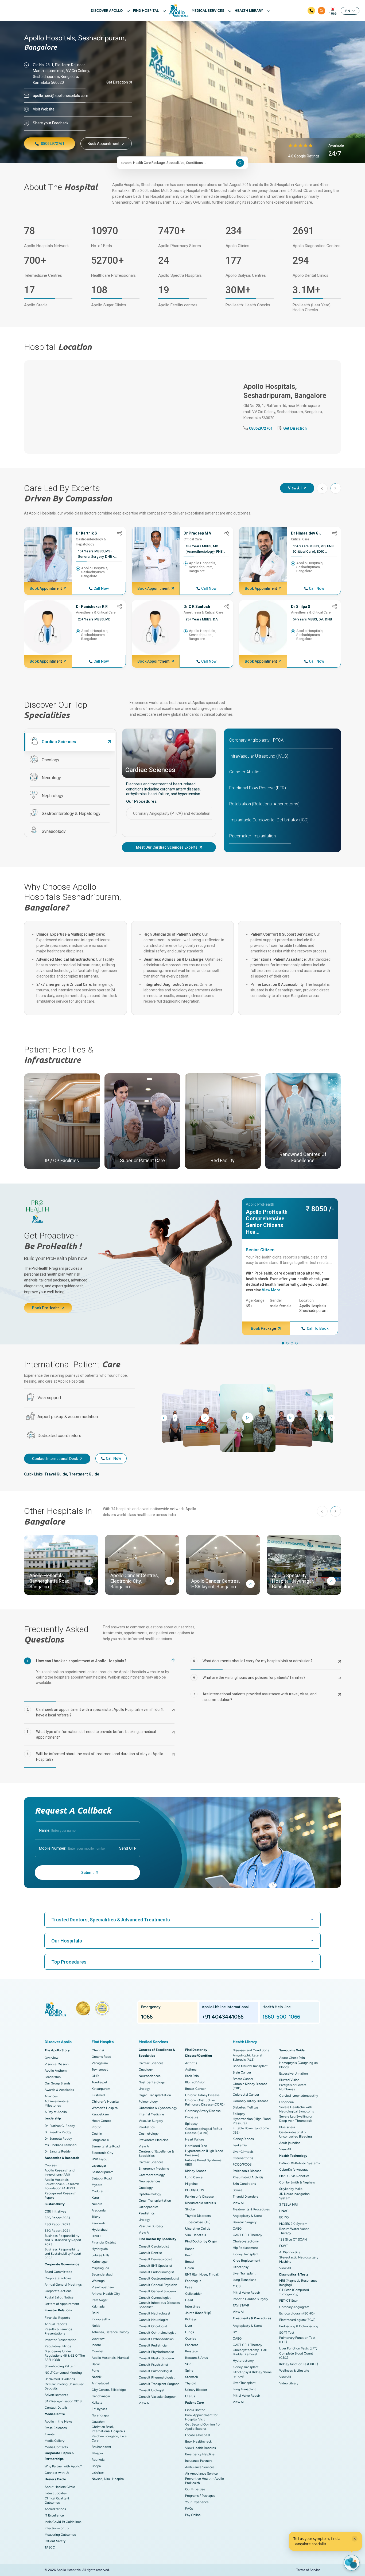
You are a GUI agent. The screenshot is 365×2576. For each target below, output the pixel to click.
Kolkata (97, 2403)
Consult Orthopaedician (156, 2339)
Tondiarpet (100, 2082)
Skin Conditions (244, 2184)
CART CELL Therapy (247, 2235)
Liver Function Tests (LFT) (298, 2348)
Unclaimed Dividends (60, 2379)
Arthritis (191, 2063)
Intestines (193, 2306)
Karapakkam (100, 2114)
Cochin (97, 2134)
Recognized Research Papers (61, 2195)
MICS (237, 2286)
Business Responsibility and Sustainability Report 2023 (63, 2240)
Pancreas (192, 2345)
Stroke (190, 2209)
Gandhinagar (101, 2396)
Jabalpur (98, 2472)
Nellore (97, 2204)
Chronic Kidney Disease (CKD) (250, 2086)
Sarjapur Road (102, 2178)
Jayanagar (99, 2166)
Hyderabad (100, 2230)
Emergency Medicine (154, 2169)
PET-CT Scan (289, 2301)
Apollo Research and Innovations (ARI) (60, 2173)
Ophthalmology (150, 2194)
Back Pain (192, 2076)
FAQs (189, 2508)
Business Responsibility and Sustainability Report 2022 (63, 2254)
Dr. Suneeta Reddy (58, 2139)
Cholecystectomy (246, 2241)
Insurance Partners (199, 2461)
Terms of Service (308, 2570)
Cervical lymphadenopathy (299, 2096)
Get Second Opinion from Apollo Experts (204, 2427)
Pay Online (193, 2515)
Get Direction (295, 428)
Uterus (190, 2396)
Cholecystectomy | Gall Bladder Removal (250, 2352)
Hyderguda (100, 2249)
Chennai (98, 2050)
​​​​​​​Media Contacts (56, 2447)
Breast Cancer (195, 2089)
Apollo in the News (59, 2421)
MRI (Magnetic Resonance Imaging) (298, 2283)
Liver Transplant (244, 2273)
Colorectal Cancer (246, 2095)
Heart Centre (101, 2121)
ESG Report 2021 (57, 2231)
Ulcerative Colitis (198, 2229)
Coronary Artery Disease (203, 2111)
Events (50, 2434)
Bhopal (97, 2466)
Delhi (95, 2313)
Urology (144, 2089)
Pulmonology (148, 2102)
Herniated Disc (196, 2146)
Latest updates (56, 2493)
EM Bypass (99, 2409)
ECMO (284, 2217)
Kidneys (191, 2319)
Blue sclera (287, 2127)
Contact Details (56, 2408)
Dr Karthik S (86, 533)
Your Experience (197, 2502)
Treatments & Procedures (251, 2209)
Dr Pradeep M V (197, 533)
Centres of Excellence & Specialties (156, 2154)
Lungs (190, 2332)
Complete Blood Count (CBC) (296, 2356)
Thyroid (191, 2383)
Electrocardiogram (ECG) (297, 2320)
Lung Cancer (194, 2177)
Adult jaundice (290, 2143)
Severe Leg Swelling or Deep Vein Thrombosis (296, 2119)
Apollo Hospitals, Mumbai (110, 2358)
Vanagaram (100, 2063)
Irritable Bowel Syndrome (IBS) (203, 2162)
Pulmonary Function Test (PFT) (297, 2340)
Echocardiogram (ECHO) (297, 2313)
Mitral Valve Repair (246, 2293)
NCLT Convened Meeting (63, 2373)
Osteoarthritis (243, 2158)
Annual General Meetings (63, 2285)
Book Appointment (104, 144)
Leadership (53, 2077)
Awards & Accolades (59, 2090)
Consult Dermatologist (155, 2259)
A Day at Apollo (56, 2112)
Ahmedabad (100, 2383)
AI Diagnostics (290, 2252)
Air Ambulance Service (201, 2474)
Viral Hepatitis (196, 2235)
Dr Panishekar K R (92, 607)
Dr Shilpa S (301, 607)
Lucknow (98, 2338)
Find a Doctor (195, 2410)
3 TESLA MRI (288, 2205)
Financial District (104, 2242)
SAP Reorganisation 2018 (63, 2401)
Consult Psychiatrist (154, 2365)
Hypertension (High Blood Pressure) (204, 2153)
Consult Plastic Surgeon (156, 2358)
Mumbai (97, 2351)
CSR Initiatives (55, 2211)
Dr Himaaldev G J (306, 533)
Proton (97, 2127)
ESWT (284, 2246)
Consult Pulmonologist (156, 2371)
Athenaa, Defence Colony (110, 2332)
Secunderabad (102, 2274)
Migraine (191, 2184)
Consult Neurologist (154, 2320)
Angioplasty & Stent (247, 2216)
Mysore (97, 2185)
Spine (189, 2371)
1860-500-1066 (281, 2017)
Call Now (101, 588)
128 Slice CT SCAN (293, 2239)
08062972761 (53, 144)
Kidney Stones (196, 2171)
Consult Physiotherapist (156, 2352)
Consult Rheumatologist (157, 2377)
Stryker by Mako (291, 2189)
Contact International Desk (55, 1459)
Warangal (98, 2281)
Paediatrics (147, 2127)
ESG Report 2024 (57, 2218)
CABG (237, 2229)
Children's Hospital (106, 2102)
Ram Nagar (100, 2300)
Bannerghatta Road (106, 2146)
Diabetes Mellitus (246, 2107)
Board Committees (58, 2272)
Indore (96, 2345)
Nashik (97, 2377)
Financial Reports (57, 2318)
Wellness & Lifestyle (294, 2371)
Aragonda (99, 2210)
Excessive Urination (294, 2074)
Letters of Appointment (62, 2304)
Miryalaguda (100, 2268)
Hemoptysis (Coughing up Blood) (298, 2065)
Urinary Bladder (196, 2390)
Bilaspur (97, 2453)
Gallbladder (193, 2294)
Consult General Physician (158, 2285)
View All (295, 488)
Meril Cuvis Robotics (294, 2176)
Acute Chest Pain (292, 2058)
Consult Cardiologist (154, 2246)
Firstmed (98, 2095)
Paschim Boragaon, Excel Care (110, 2438)
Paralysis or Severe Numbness (293, 2087)
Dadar (96, 2364)
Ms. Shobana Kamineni (61, 2145)
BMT (236, 2332)
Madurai (97, 2191)
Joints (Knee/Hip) (198, 2313)
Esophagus (193, 2281)
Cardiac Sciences (151, 2063)
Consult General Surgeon (157, 2291)
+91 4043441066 (223, 2017)
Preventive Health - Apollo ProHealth (205, 2481)
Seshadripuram (102, 2172)
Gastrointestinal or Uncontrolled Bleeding (296, 2134)
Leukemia (240, 2145)
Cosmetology (149, 2134)
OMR (95, 2076)
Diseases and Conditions (251, 2050)
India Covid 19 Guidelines (63, 2522)
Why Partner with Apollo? (63, 2466)
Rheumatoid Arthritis (201, 2203)
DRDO (96, 2236)
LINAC (284, 2211)
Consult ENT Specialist (156, 2266)
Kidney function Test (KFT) (299, 2364)
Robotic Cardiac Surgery (250, 2299)
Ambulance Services (200, 2467)
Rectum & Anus (197, 2358)
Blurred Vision (195, 2082)
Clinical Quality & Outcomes (57, 2500)
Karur (95, 2198)
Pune (95, 2371)
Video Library (289, 2383)
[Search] (321, 11)
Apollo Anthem (56, 2071)
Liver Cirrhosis (243, 2152)
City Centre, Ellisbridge (109, 2390)
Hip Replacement (245, 2248)
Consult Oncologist (153, 2326)
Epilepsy (191, 2124)
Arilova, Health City (106, 2294)
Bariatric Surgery (245, 2222)
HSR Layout (100, 2159)
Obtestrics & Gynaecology (158, 2108)
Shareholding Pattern (60, 2366)
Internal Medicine (151, 2114)
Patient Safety (55, 2541)
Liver (189, 2326)
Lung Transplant (244, 2280)
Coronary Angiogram (294, 2307)
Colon (190, 2268)
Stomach (192, 2377)
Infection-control (57, 2528)
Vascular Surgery (151, 2121)
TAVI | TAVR (241, 2305)
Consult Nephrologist (155, 2313)
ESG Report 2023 (57, 2224)
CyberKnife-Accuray (294, 2170)
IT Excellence (54, 2515)
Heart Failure (195, 2139)
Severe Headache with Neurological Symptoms (297, 2109)
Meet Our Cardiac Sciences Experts (167, 847)
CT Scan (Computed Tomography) (294, 2292)
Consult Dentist (150, 2253)
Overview (51, 2058)
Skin (188, 2364)
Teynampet (100, 2069)
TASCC (50, 2547)
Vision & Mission (57, 2064)
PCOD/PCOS (195, 2190)
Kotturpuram (101, 2089)
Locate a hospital (198, 2435)
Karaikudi (98, 2223)
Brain (189, 2255)
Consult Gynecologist (155, 2298)
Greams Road (101, 2057)
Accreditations (55, 2509)
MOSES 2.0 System (293, 2224)
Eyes (189, 2287)
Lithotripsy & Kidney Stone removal (252, 2374)
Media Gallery (55, 2441)
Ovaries (191, 2338)
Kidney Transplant (246, 2254)
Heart (189, 2300)
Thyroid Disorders (198, 2216)
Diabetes (192, 2117)
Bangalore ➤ (101, 2140)
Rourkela (98, 2460)
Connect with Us (57, 2473)
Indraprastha (101, 2319)
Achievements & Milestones (57, 2103)
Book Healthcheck (198, 2442)
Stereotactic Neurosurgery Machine (299, 2260)
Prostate (191, 2351)
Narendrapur (101, 2415)
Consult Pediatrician (154, 2345)
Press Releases (56, 2428)
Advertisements (56, 2395)
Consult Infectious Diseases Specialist (159, 2305)
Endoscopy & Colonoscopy (299, 2326)
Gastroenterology (152, 2082)
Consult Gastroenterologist (159, 2278)
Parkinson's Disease (199, 2197)
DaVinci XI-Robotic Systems (300, 2163)
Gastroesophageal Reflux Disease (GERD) (204, 2131)
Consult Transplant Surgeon (159, 2384)
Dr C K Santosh (197, 607)
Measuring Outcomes (60, 2535)
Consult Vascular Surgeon (158, 2397)
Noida (96, 2326)
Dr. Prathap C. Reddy (60, 2126)
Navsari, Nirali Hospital (108, 2479)
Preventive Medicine (154, 2140)
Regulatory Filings (58, 2346)
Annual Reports (56, 2324)
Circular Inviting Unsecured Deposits (64, 2386)
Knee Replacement (247, 2261)
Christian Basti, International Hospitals (108, 2429)
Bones (190, 2249)
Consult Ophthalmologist (157, 2333)
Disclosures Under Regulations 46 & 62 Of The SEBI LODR (65, 2356)
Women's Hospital (105, 2108)
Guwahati (99, 2422)
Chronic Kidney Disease (202, 2095)
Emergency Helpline (200, 2454)
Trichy (96, 2217)
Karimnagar (100, 2262)
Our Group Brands (58, 2083)
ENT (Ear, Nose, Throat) (202, 2274)
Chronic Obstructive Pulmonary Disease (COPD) (205, 2102)
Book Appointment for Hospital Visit (201, 2417)
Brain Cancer (242, 2072)
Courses (51, 2165)
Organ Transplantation (155, 2095)
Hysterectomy (243, 2361)
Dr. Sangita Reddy (58, 2151)
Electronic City (102, 2153)
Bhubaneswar (101, 2447)
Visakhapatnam (103, 2287)
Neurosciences (150, 2076)
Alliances (51, 2096)
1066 (333, 14)
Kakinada (98, 2306)
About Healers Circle (60, 2487)
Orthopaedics (149, 2207)
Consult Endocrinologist (156, 2272)
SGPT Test (287, 2333)
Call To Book (318, 1328)
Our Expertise (195, 2489)
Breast (190, 2262)
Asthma (191, 2069)
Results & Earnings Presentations (58, 2331)
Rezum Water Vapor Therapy (294, 2231)
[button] (336, 488)
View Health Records (201, 2448)
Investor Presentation (61, 2340)
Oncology (146, 2069)
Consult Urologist (152, 2390)
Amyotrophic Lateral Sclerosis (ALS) (247, 2057)
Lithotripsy (241, 2267)
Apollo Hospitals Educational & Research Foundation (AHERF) (62, 2184)
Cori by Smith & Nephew (297, 2182)
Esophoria (286, 2102)
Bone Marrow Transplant (250, 2066)
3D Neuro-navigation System (294, 2196)
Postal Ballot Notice (59, 2297)
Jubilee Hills (101, 2255)
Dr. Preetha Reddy (58, 2132)
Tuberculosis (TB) (198, 2222)
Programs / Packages (200, 2496)
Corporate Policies (58, 2278)
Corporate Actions (58, 2291)
